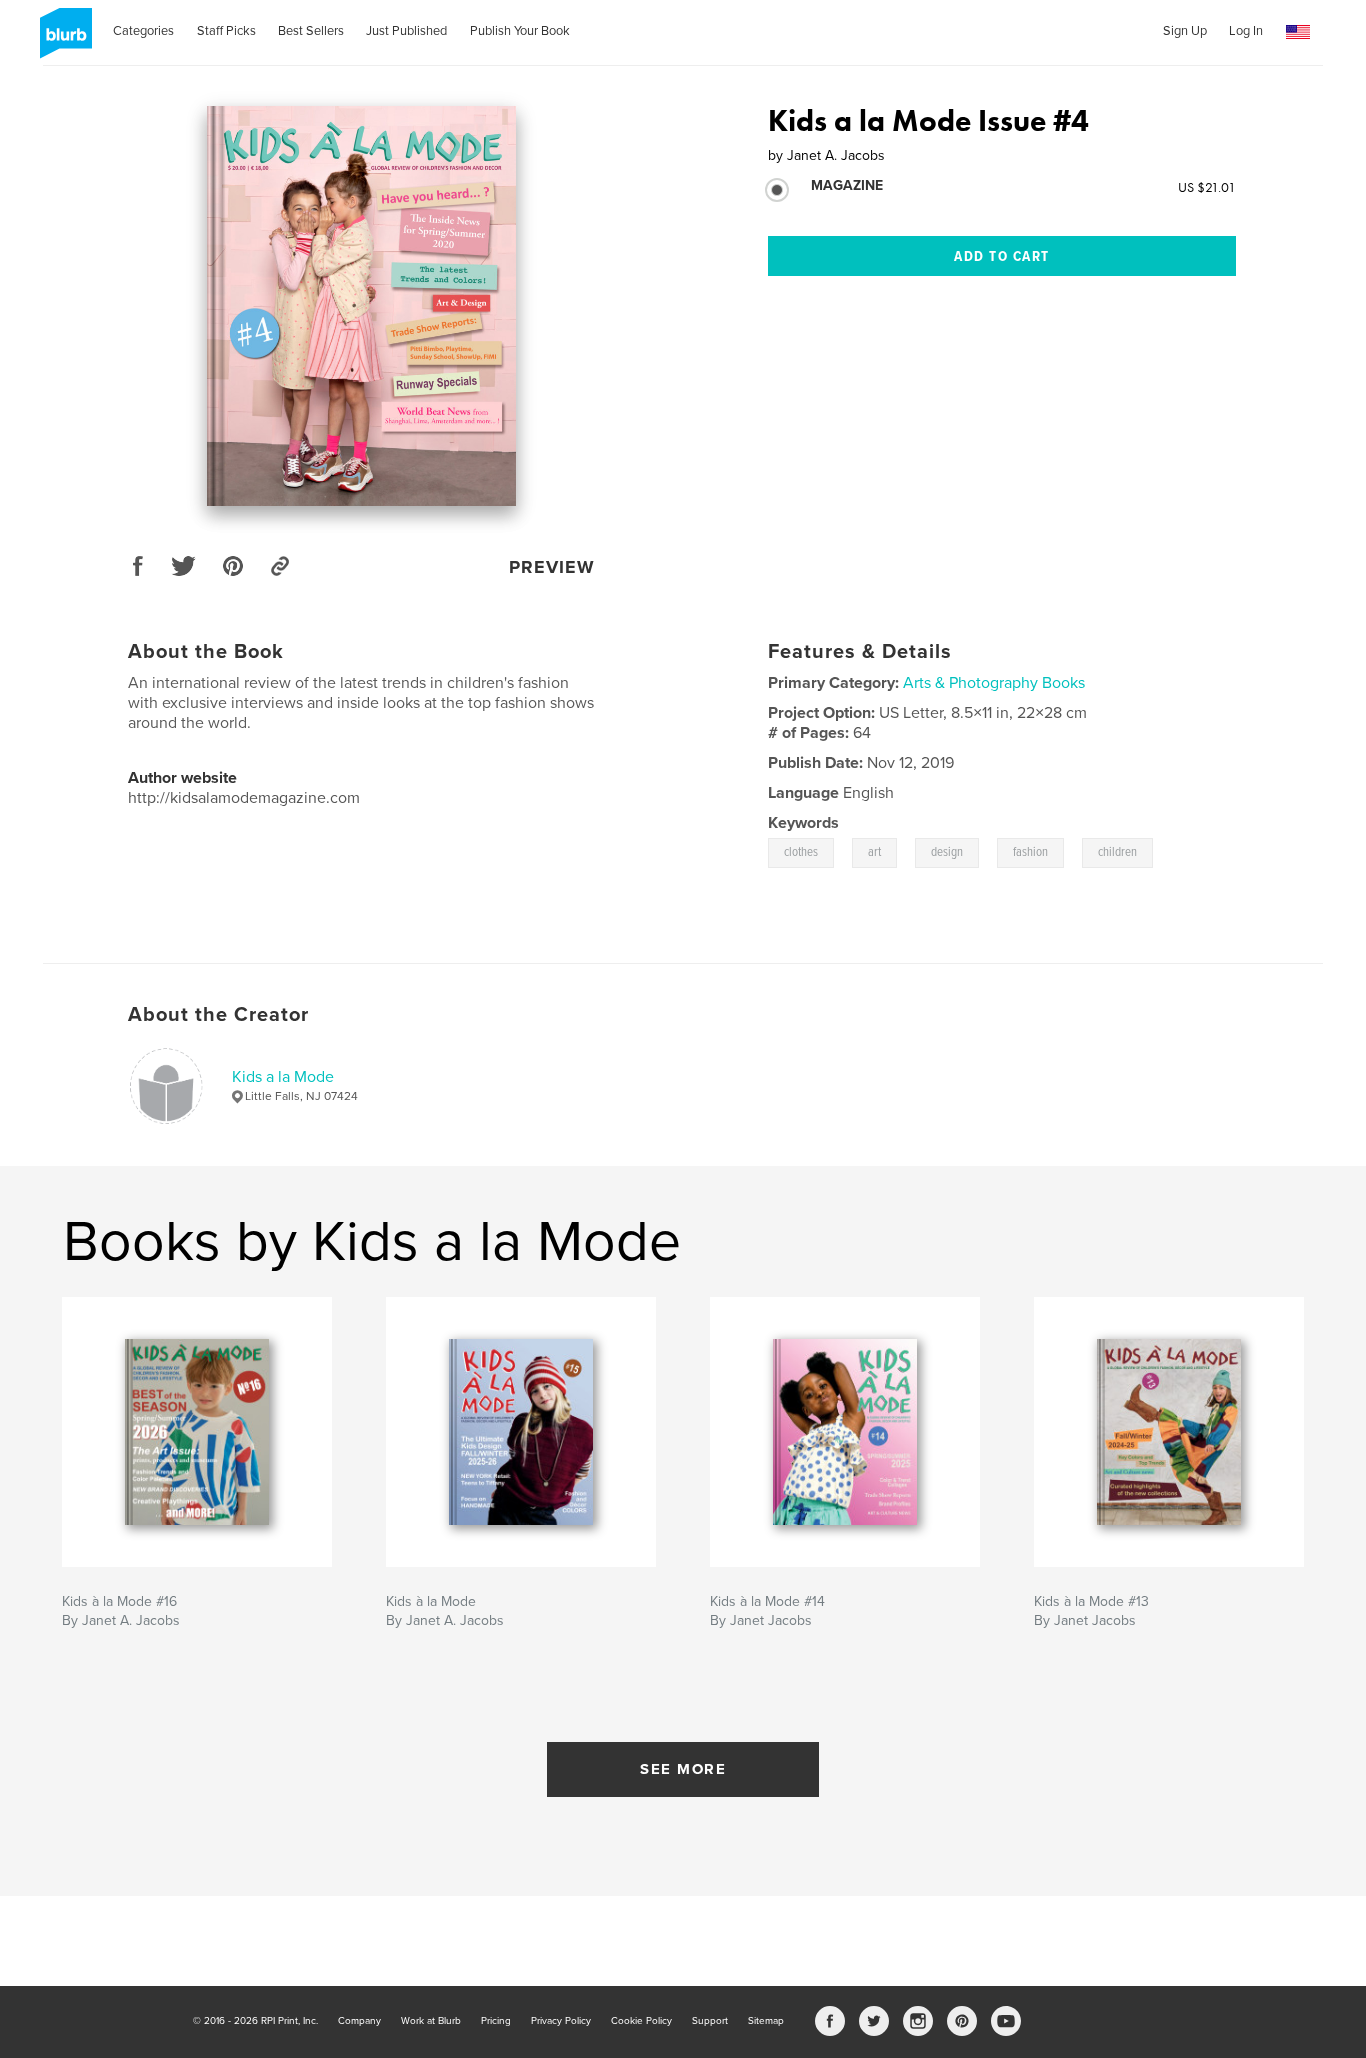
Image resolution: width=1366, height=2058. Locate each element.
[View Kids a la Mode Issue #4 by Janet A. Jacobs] (361, 306)
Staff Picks (226, 31)
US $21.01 (1207, 187)
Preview (552, 567)
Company (359, 2021)
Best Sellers (311, 31)
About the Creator (218, 1015)
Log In (1246, 31)
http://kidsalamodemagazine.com (244, 798)
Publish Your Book (520, 31)
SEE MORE (683, 1769)
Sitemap (766, 2021)
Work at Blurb (431, 2021)
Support (710, 2021)
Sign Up (1185, 31)
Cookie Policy (641, 2021)
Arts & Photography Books (994, 683)
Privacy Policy (561, 2021)
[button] (1298, 32)
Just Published (406, 31)
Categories (143, 31)
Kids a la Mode (283, 1077)
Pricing (496, 2021)
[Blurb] (62, 41)
